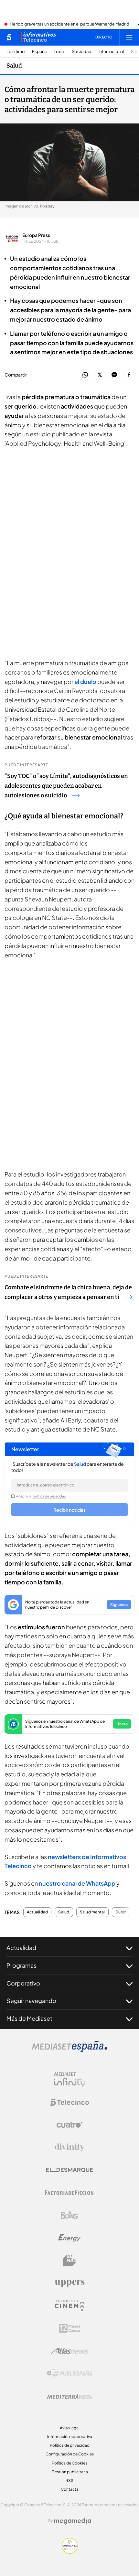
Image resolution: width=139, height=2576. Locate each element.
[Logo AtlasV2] (70, 2351)
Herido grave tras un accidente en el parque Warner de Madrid (69, 24)
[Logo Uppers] (69, 2283)
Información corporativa (70, 2437)
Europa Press (36, 235)
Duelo (121, 1912)
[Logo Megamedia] (73, 2521)
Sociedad (82, 52)
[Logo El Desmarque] (70, 2170)
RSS (69, 2480)
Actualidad (37, 1912)
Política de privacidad (70, 2445)
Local (59, 52)
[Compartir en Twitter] (100, 375)
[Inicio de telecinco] (9, 37)
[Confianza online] (70, 2552)
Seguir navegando (31, 2001)
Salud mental (92, 1912)
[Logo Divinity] (69, 2147)
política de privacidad (49, 1496)
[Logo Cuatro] (69, 2125)
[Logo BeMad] (69, 2261)
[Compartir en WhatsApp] (85, 375)
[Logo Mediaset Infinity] (69, 2080)
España (39, 52)
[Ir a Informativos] (38, 37)
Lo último (16, 52)
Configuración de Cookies (70, 2454)
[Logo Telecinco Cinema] (69, 2306)
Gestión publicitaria (70, 2472)
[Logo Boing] (69, 2215)
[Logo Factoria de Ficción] (69, 2193)
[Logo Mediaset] (69, 2050)
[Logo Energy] (69, 2238)
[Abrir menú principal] (129, 37)
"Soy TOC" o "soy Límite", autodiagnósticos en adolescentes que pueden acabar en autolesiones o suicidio (66, 786)
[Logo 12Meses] (70, 2328)
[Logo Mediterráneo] (69, 2396)
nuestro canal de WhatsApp (77, 1883)
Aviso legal (70, 2428)
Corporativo (23, 1983)
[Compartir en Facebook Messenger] (114, 375)
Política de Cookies (69, 2463)
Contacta (70, 2489)
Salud (14, 66)
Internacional (111, 52)
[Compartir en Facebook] (129, 375)
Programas (21, 1965)
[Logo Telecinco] (69, 2102)
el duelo (85, 681)
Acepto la (41, 1496)
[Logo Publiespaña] (69, 2374)
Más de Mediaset (29, 2018)
